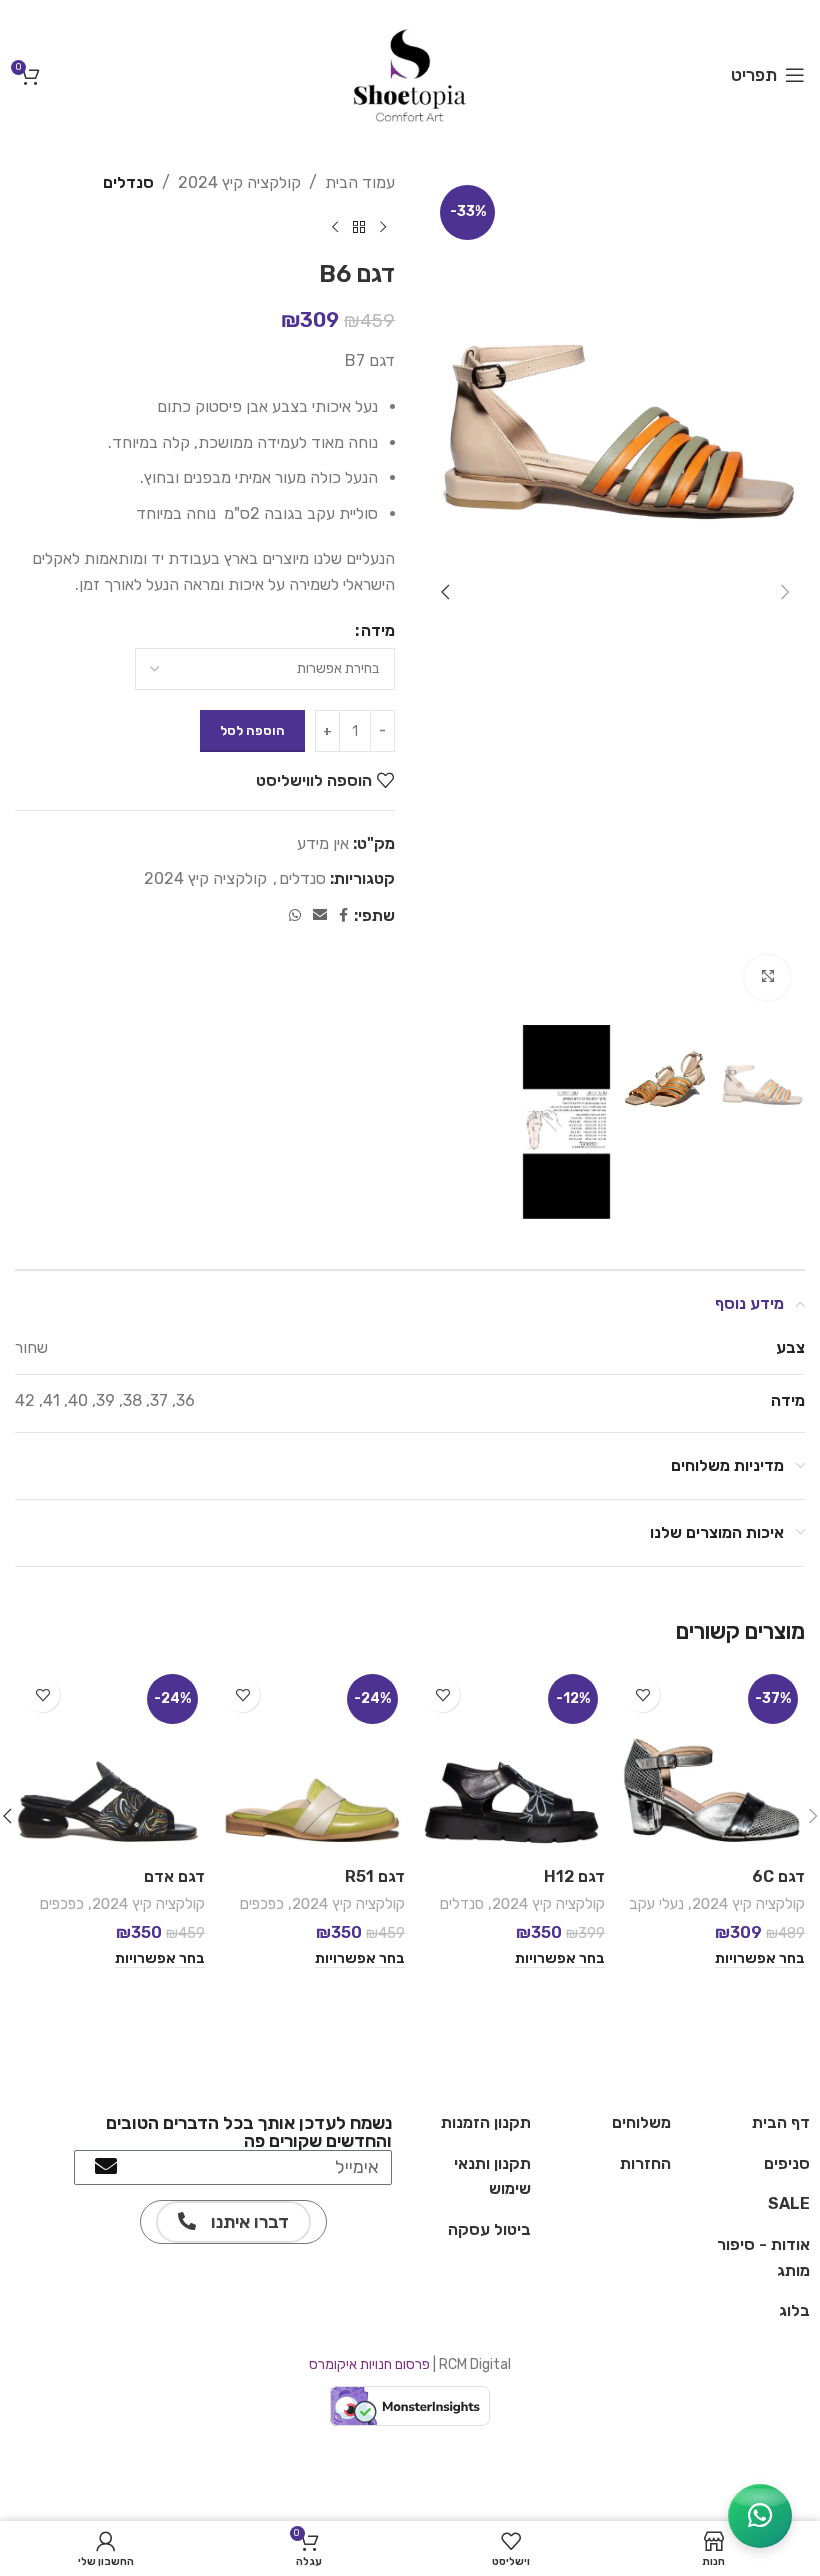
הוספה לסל (252, 730)
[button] (785, 592)
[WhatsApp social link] (295, 916)
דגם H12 (574, 1876)
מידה (378, 630)
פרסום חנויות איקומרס (369, 2364)
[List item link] (750, 2123)
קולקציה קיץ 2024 (239, 182)
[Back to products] (359, 228)
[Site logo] (410, 73)
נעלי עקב (656, 1904)
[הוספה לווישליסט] (642, 1694)
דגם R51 (375, 1876)
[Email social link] (320, 916)
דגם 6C (778, 1876)
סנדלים (128, 182)
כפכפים (262, 1904)
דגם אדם (174, 1876)
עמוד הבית (360, 182)
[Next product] (335, 228)
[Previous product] (383, 228)
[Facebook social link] (343, 916)
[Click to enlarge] (767, 977)
